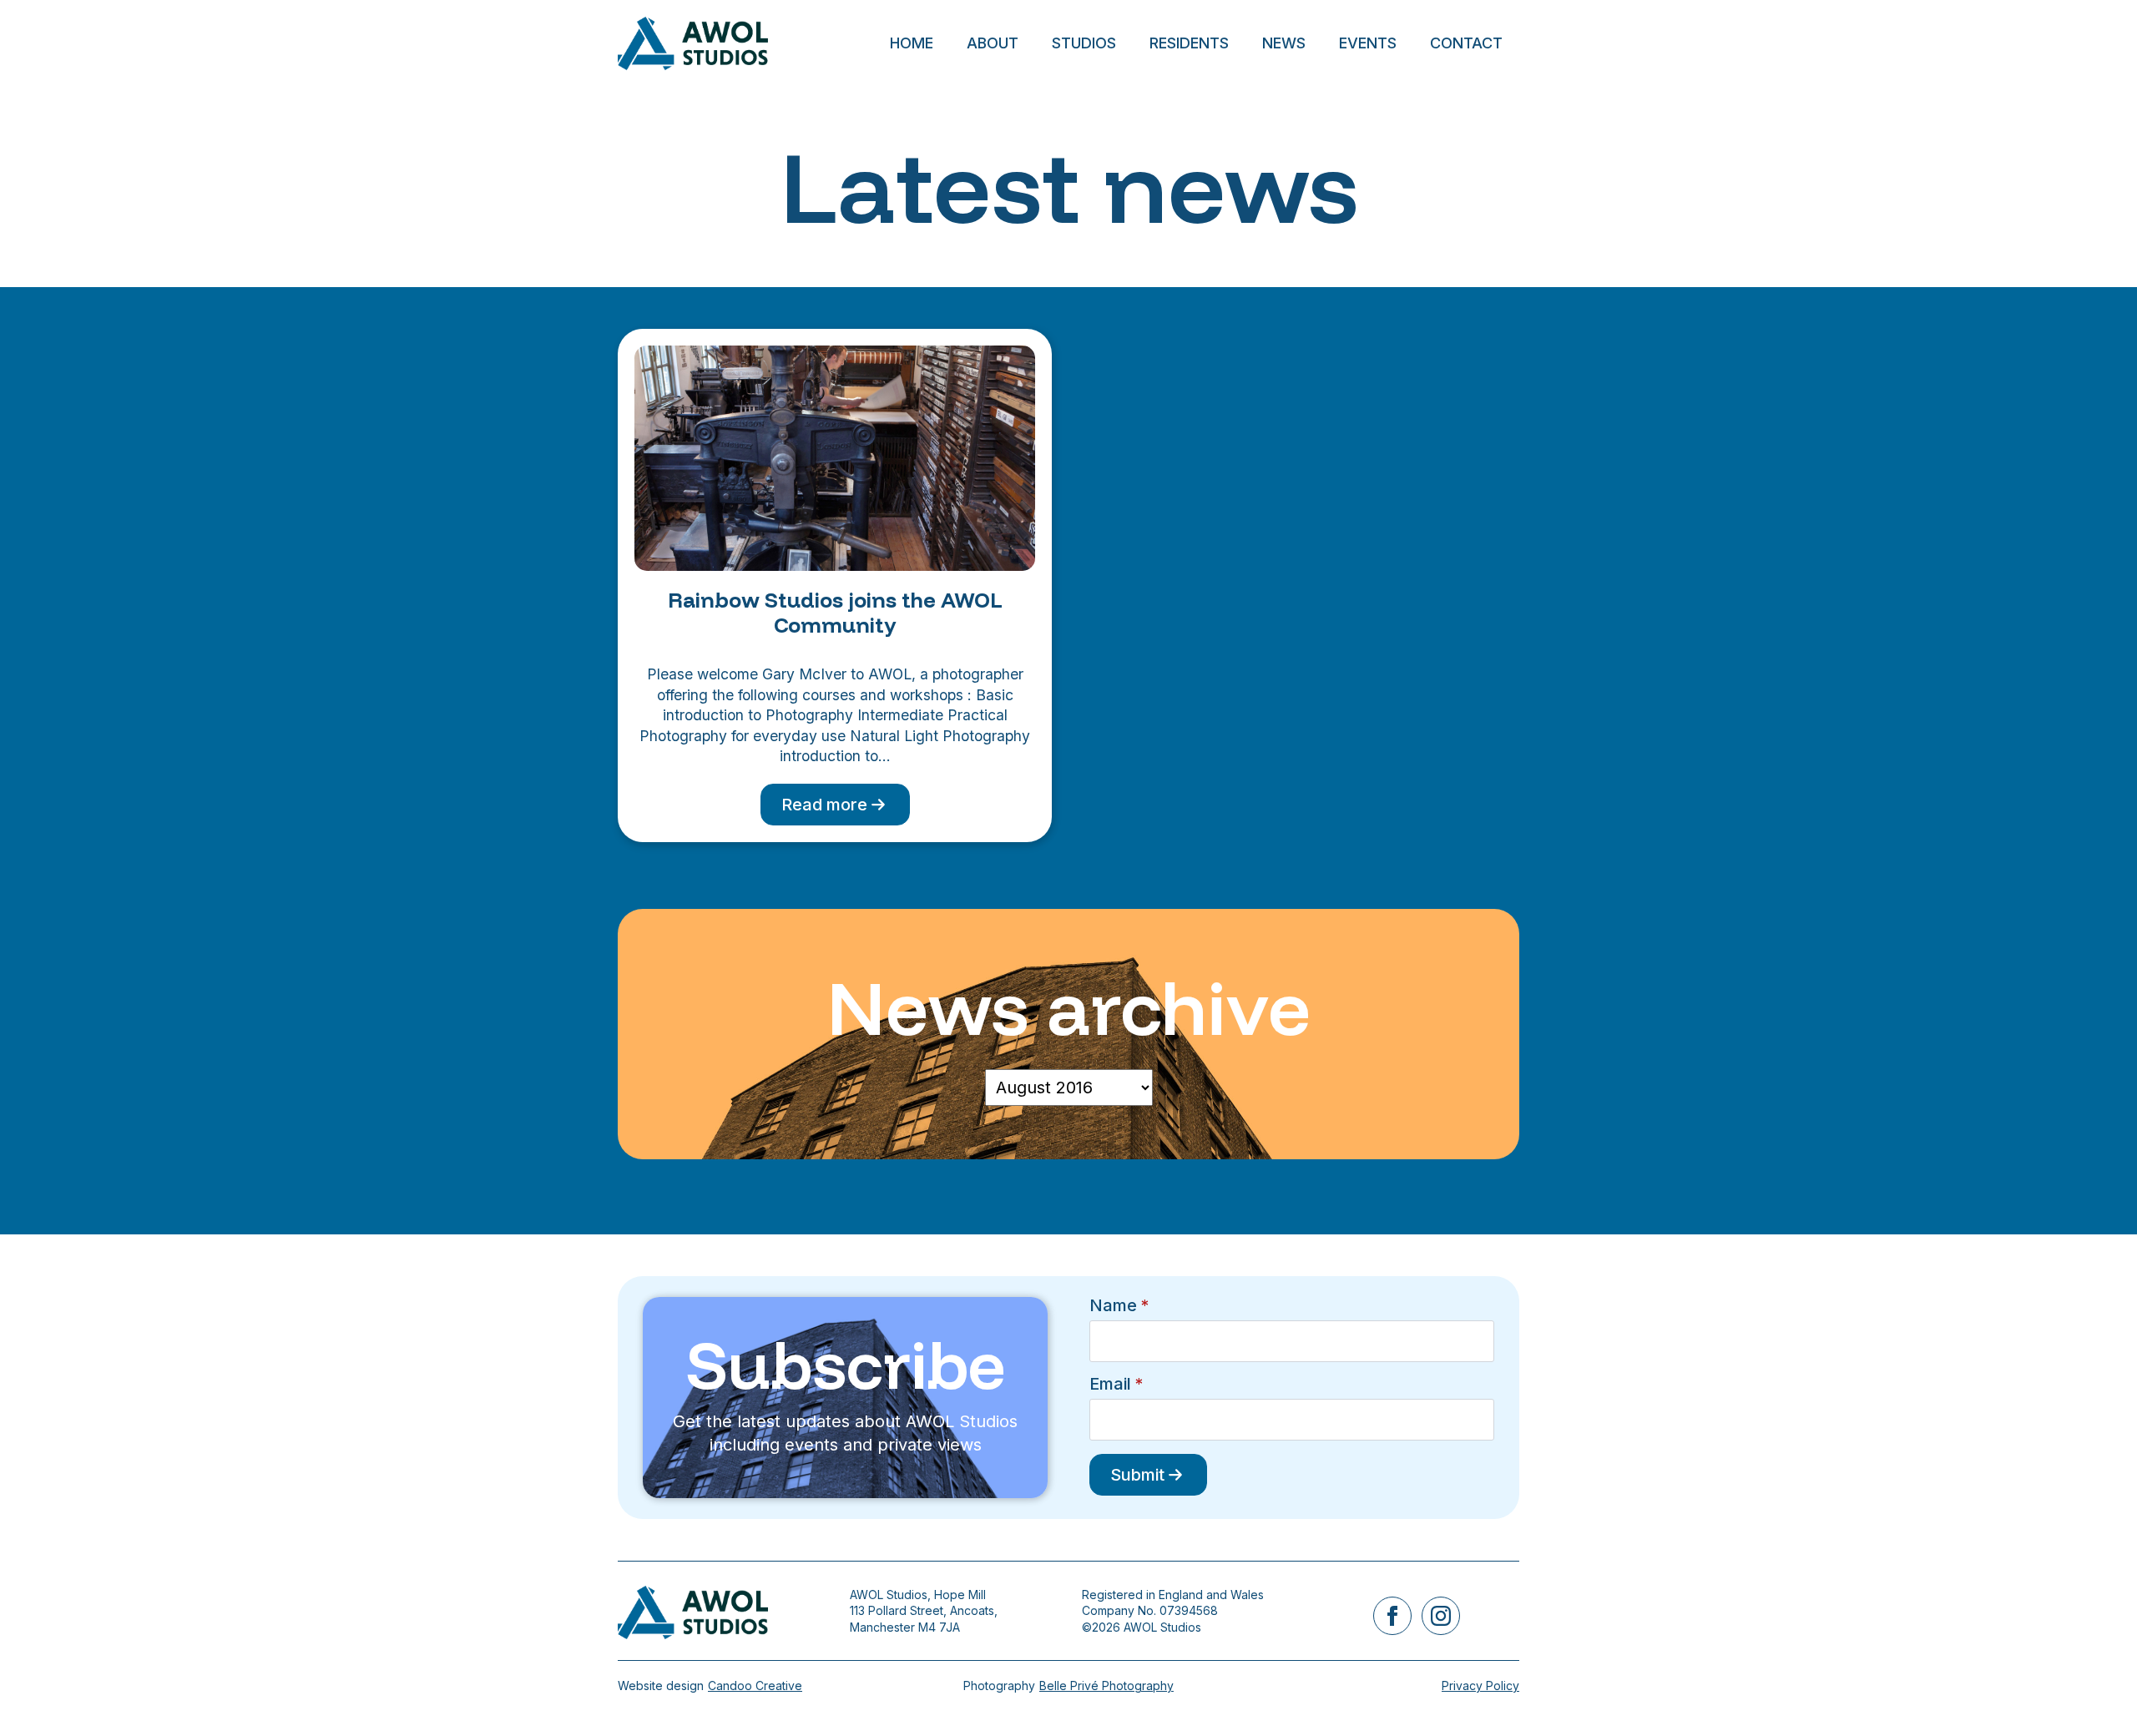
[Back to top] (2095, 1694)
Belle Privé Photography (1106, 1686)
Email (1116, 1384)
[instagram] (1441, 1616)
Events (1368, 43)
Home (912, 43)
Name (1119, 1305)
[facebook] (1392, 1616)
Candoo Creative (755, 1686)
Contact (1466, 43)
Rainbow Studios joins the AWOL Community (835, 613)
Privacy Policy (1480, 1686)
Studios (1084, 43)
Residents (1189, 43)
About (993, 43)
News (1284, 43)
